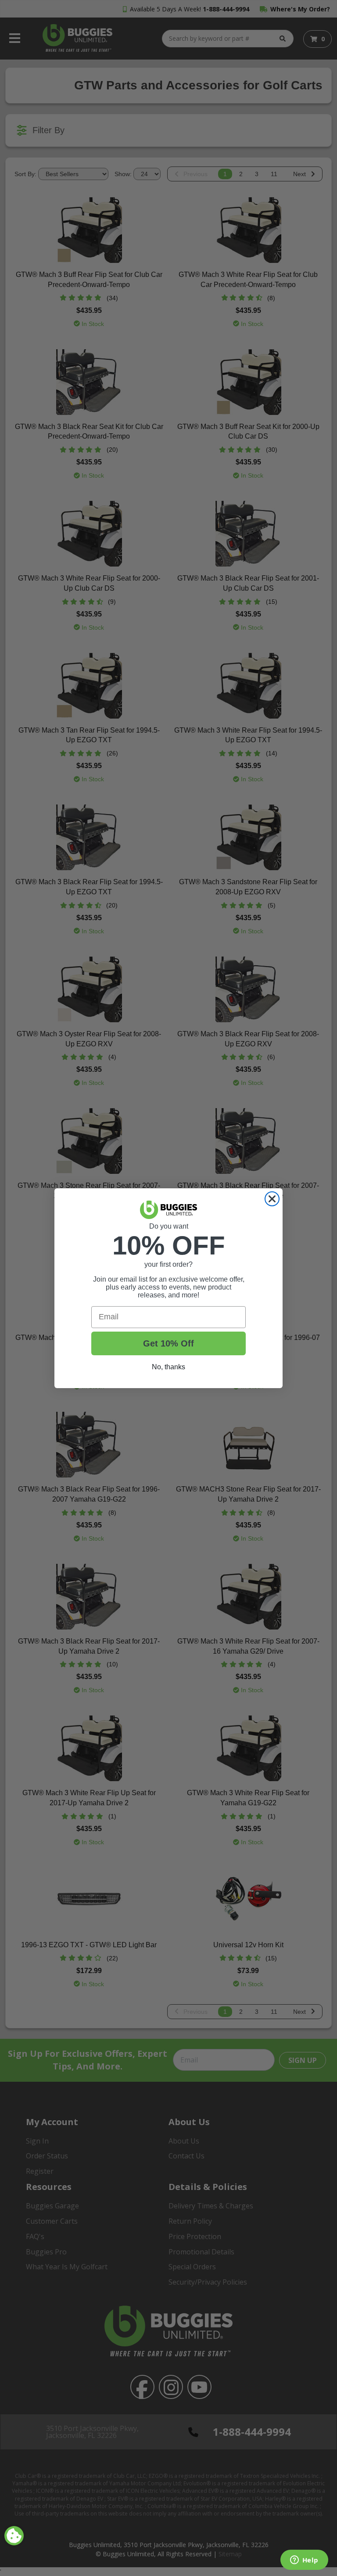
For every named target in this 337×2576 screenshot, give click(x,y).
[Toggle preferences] (14, 2536)
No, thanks (168, 1367)
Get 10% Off (168, 1343)
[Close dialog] (272, 1199)
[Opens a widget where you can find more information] (304, 2561)
